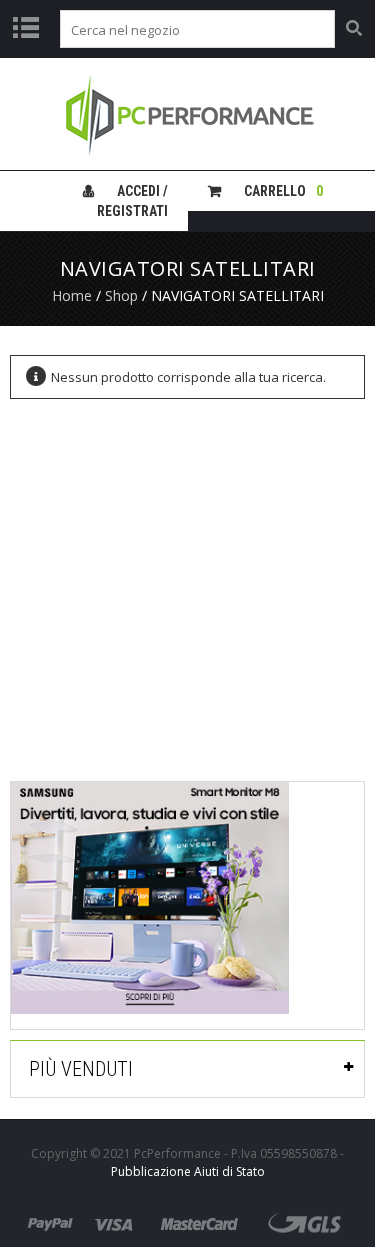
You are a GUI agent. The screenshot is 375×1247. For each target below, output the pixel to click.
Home (72, 295)
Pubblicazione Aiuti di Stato (188, 1171)
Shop (121, 295)
